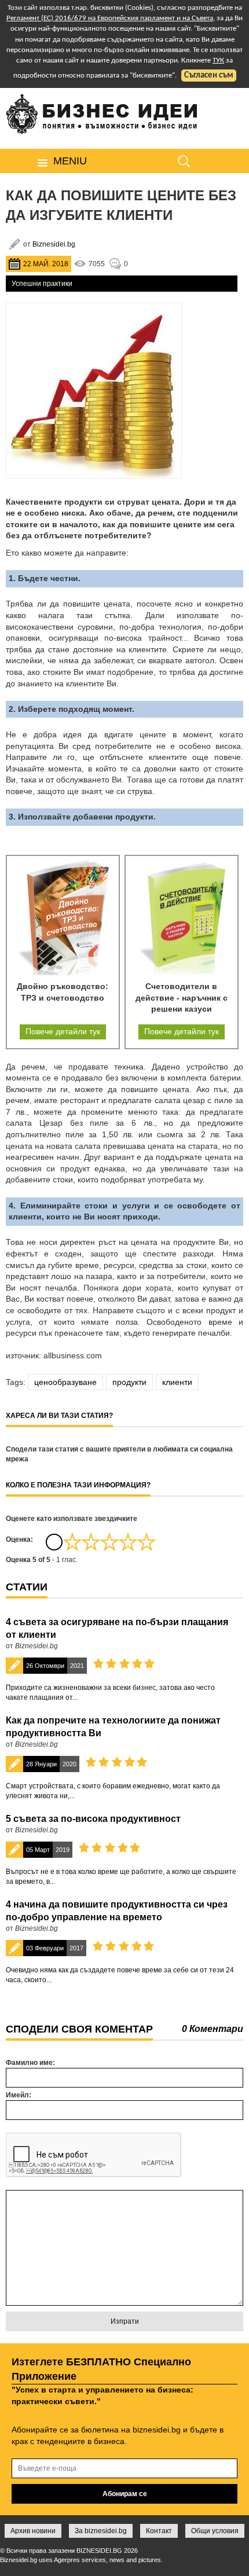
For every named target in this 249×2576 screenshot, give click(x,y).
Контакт (159, 2531)
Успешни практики (42, 284)
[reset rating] (54, 1542)
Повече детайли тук (63, 1031)
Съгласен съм (209, 76)
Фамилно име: (30, 2063)
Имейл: (19, 2095)
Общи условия (215, 2531)
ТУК (218, 60)
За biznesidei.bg (101, 2531)
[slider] (109, 1542)
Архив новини (33, 2531)
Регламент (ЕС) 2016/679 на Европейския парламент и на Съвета (110, 18)
